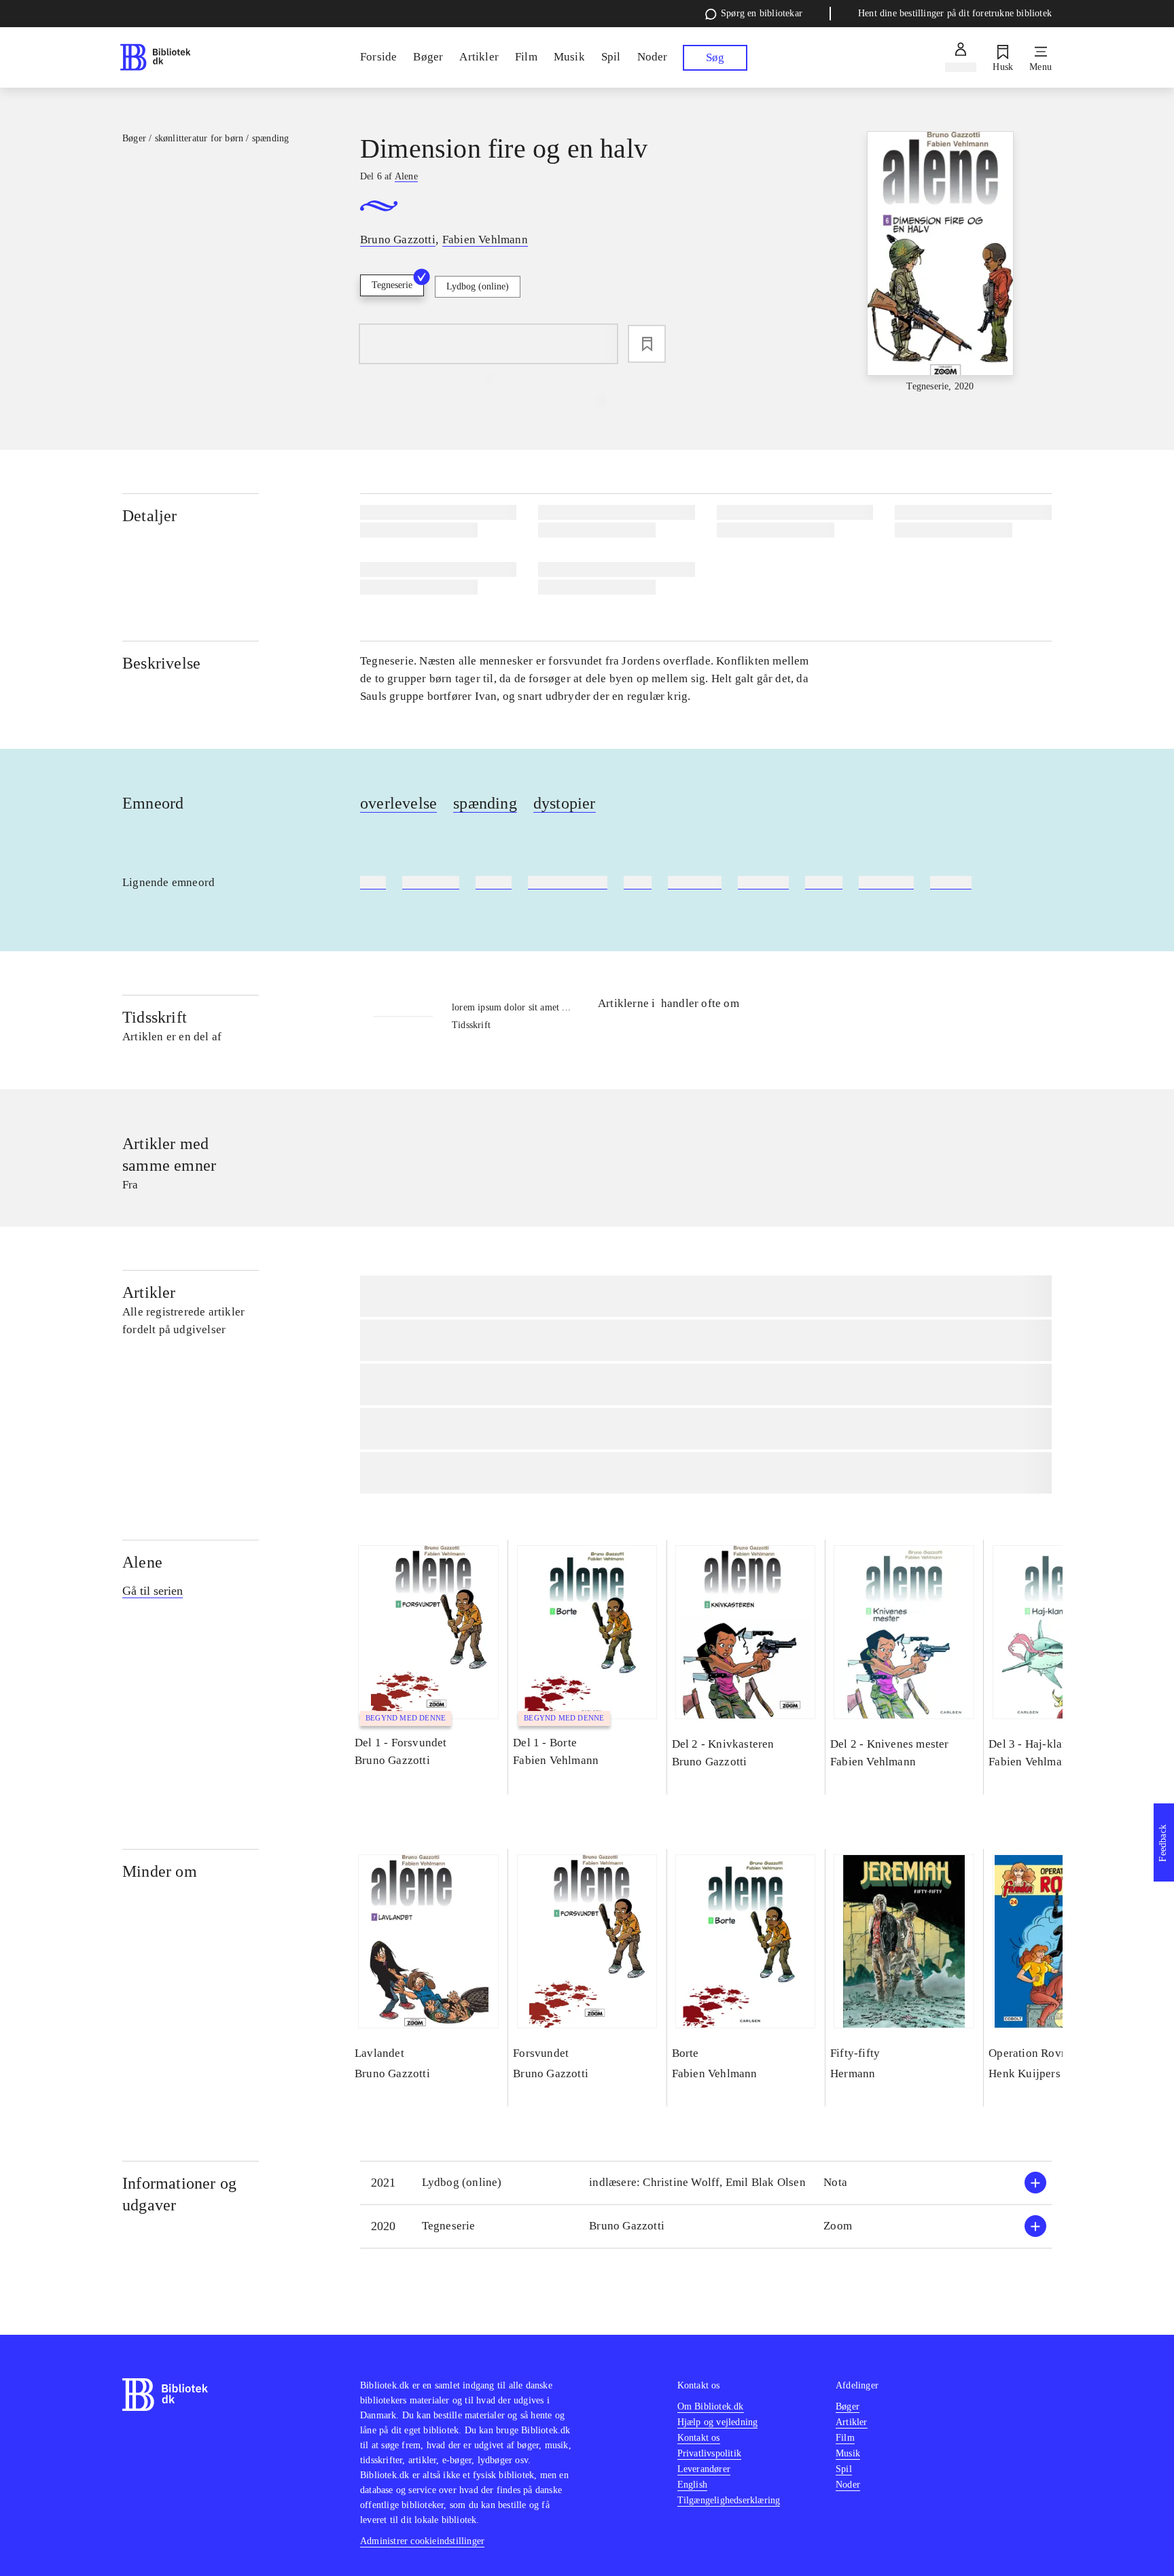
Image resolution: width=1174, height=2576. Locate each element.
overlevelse (398, 803)
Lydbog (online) (478, 286)
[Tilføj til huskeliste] (647, 344)
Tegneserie (392, 285)
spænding (485, 803)
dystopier (565, 803)
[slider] (940, 263)
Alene (142, 1562)
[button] (706, 2183)
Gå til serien (153, 1591)
